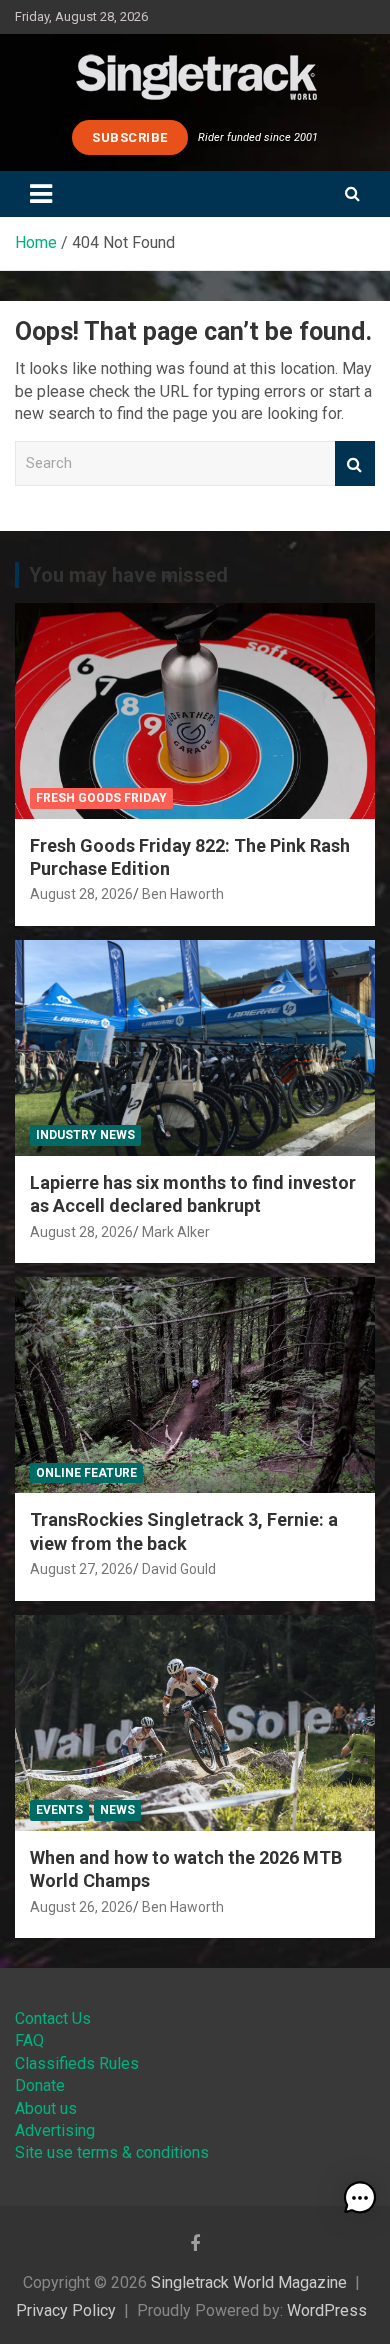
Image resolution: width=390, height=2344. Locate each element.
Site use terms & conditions (112, 2152)
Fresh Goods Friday (101, 798)
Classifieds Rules (77, 2063)
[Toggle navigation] (41, 194)
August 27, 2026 (81, 1569)
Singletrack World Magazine (249, 2282)
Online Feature (86, 1473)
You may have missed (128, 575)
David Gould (179, 1569)
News (117, 1810)
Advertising (55, 2130)
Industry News (85, 1135)
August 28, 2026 (81, 894)
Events (59, 1810)
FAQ (29, 2040)
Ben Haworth (183, 894)
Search (355, 463)
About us (46, 2108)
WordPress (327, 2310)
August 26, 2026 (81, 1907)
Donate (40, 2085)
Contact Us (53, 2018)
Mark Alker (176, 1232)
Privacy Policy (66, 2310)
